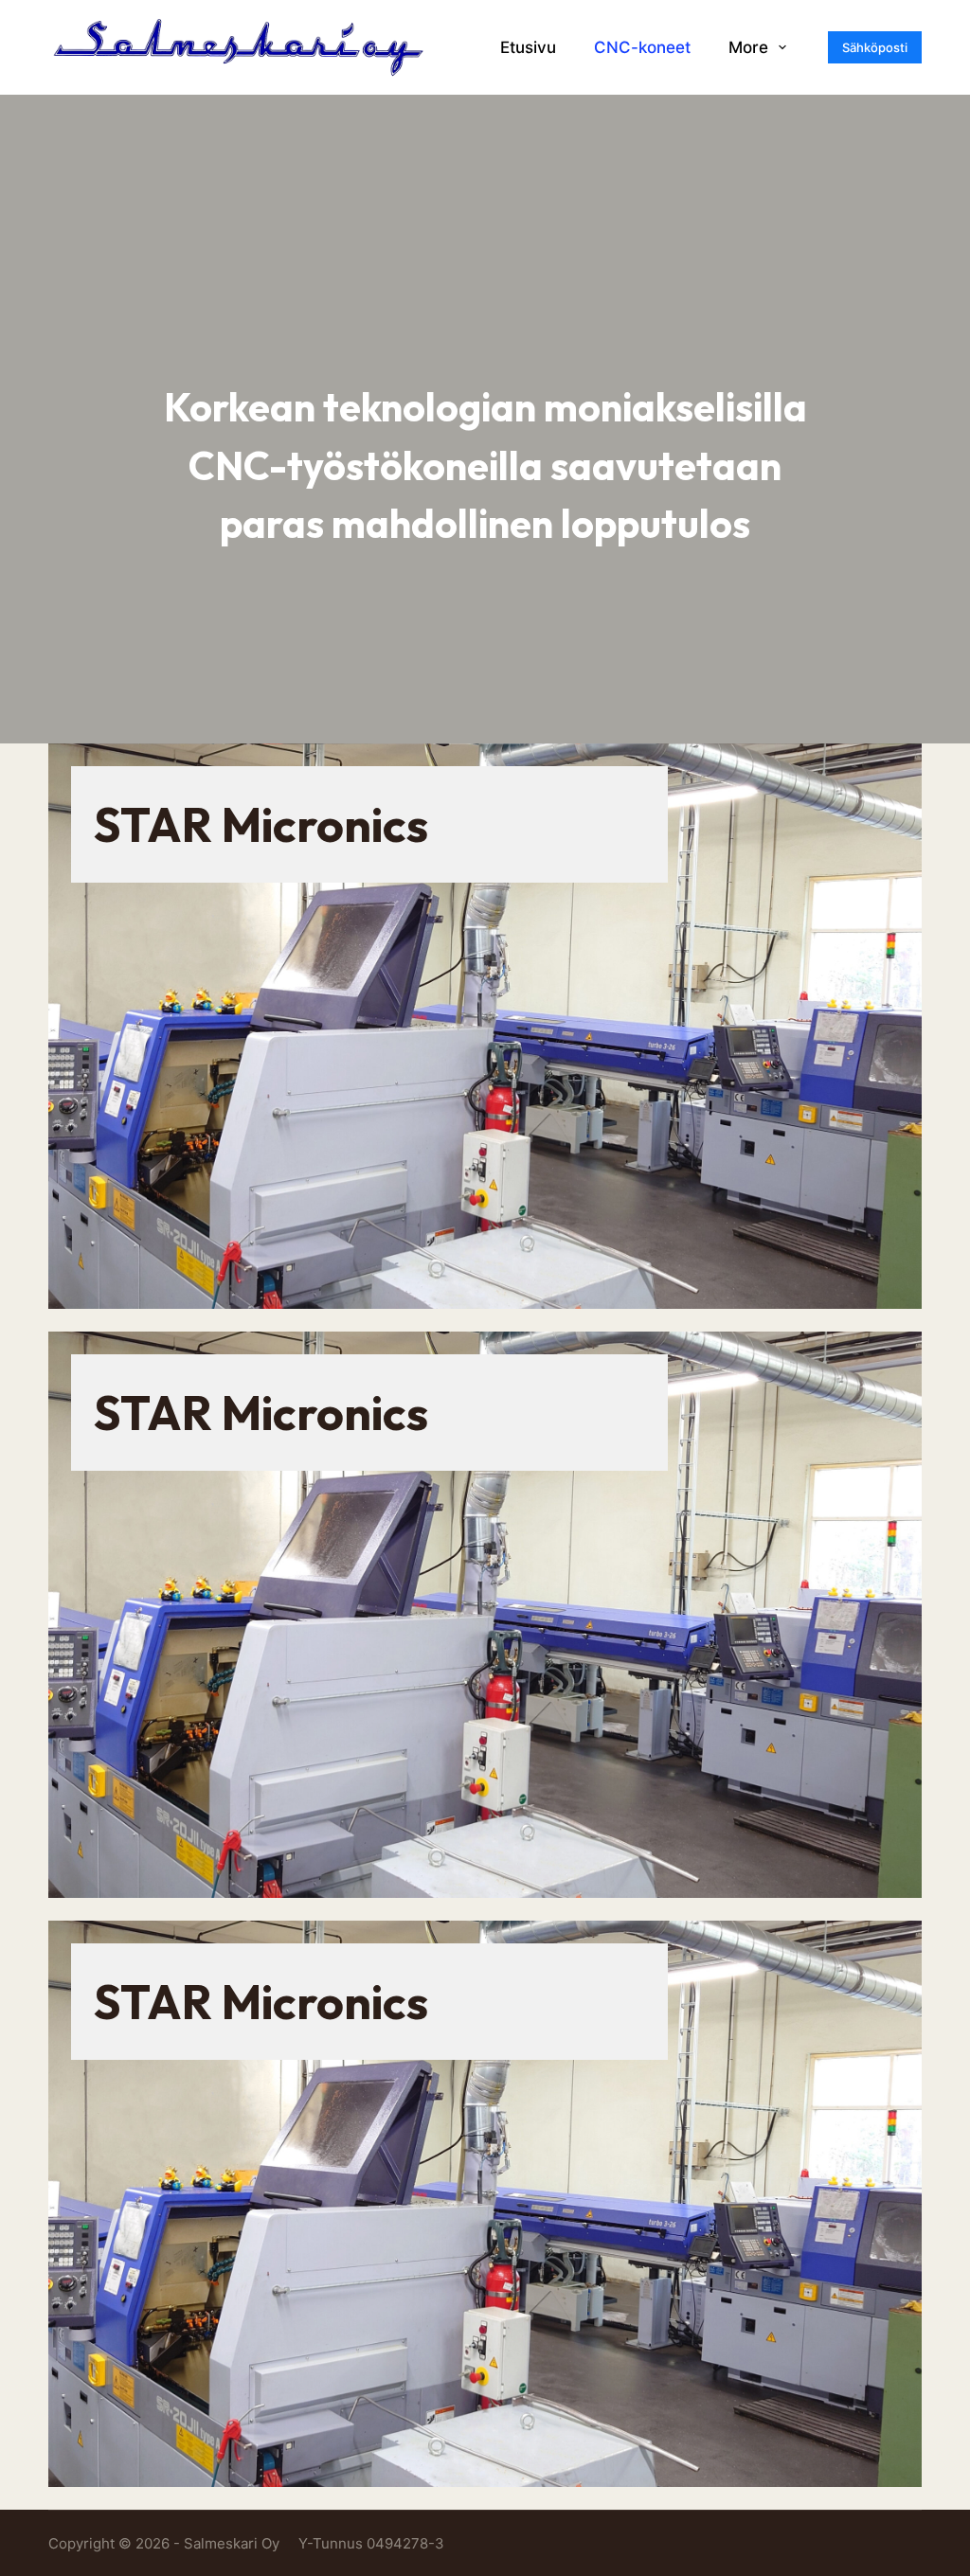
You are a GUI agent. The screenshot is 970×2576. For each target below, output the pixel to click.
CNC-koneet (642, 47)
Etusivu (528, 47)
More (748, 47)
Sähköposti (875, 47)
